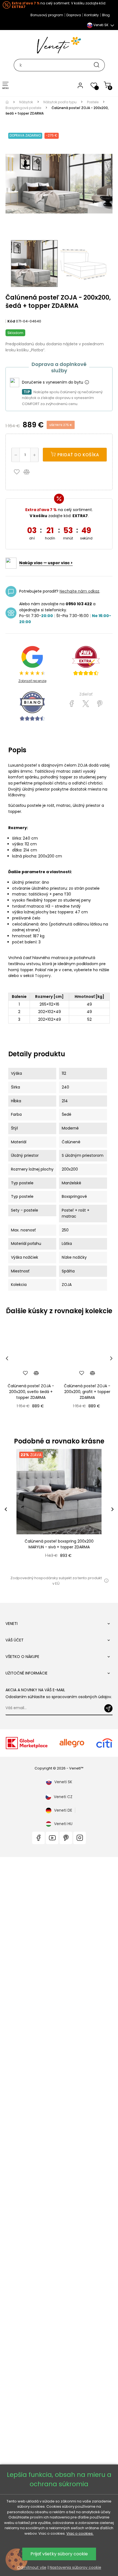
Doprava (74, 15)
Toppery (43, 976)
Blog (106, 15)
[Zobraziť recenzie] (86, 661)
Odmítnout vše (32, 2567)
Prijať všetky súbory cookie (59, 2554)
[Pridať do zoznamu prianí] (18, 472)
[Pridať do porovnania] (29, 472)
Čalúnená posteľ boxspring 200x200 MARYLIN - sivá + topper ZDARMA (59, 1544)
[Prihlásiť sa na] (108, 1708)
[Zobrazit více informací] (87, 382)
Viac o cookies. (80, 2533)
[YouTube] (52, 1838)
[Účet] (80, 85)
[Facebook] (38, 1838)
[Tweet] (86, 704)
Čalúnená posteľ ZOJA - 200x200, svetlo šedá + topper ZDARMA (31, 1392)
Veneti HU (63, 1824)
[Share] (72, 704)
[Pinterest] (100, 704)
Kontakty (92, 15)
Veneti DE (63, 1810)
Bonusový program (47, 15)
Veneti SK (63, 1782)
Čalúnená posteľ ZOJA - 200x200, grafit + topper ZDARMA (87, 1392)
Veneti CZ (63, 1797)
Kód (11, 321)
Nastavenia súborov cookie (75, 2567)
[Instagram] (80, 1838)
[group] (59, 1509)
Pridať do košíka (78, 455)
